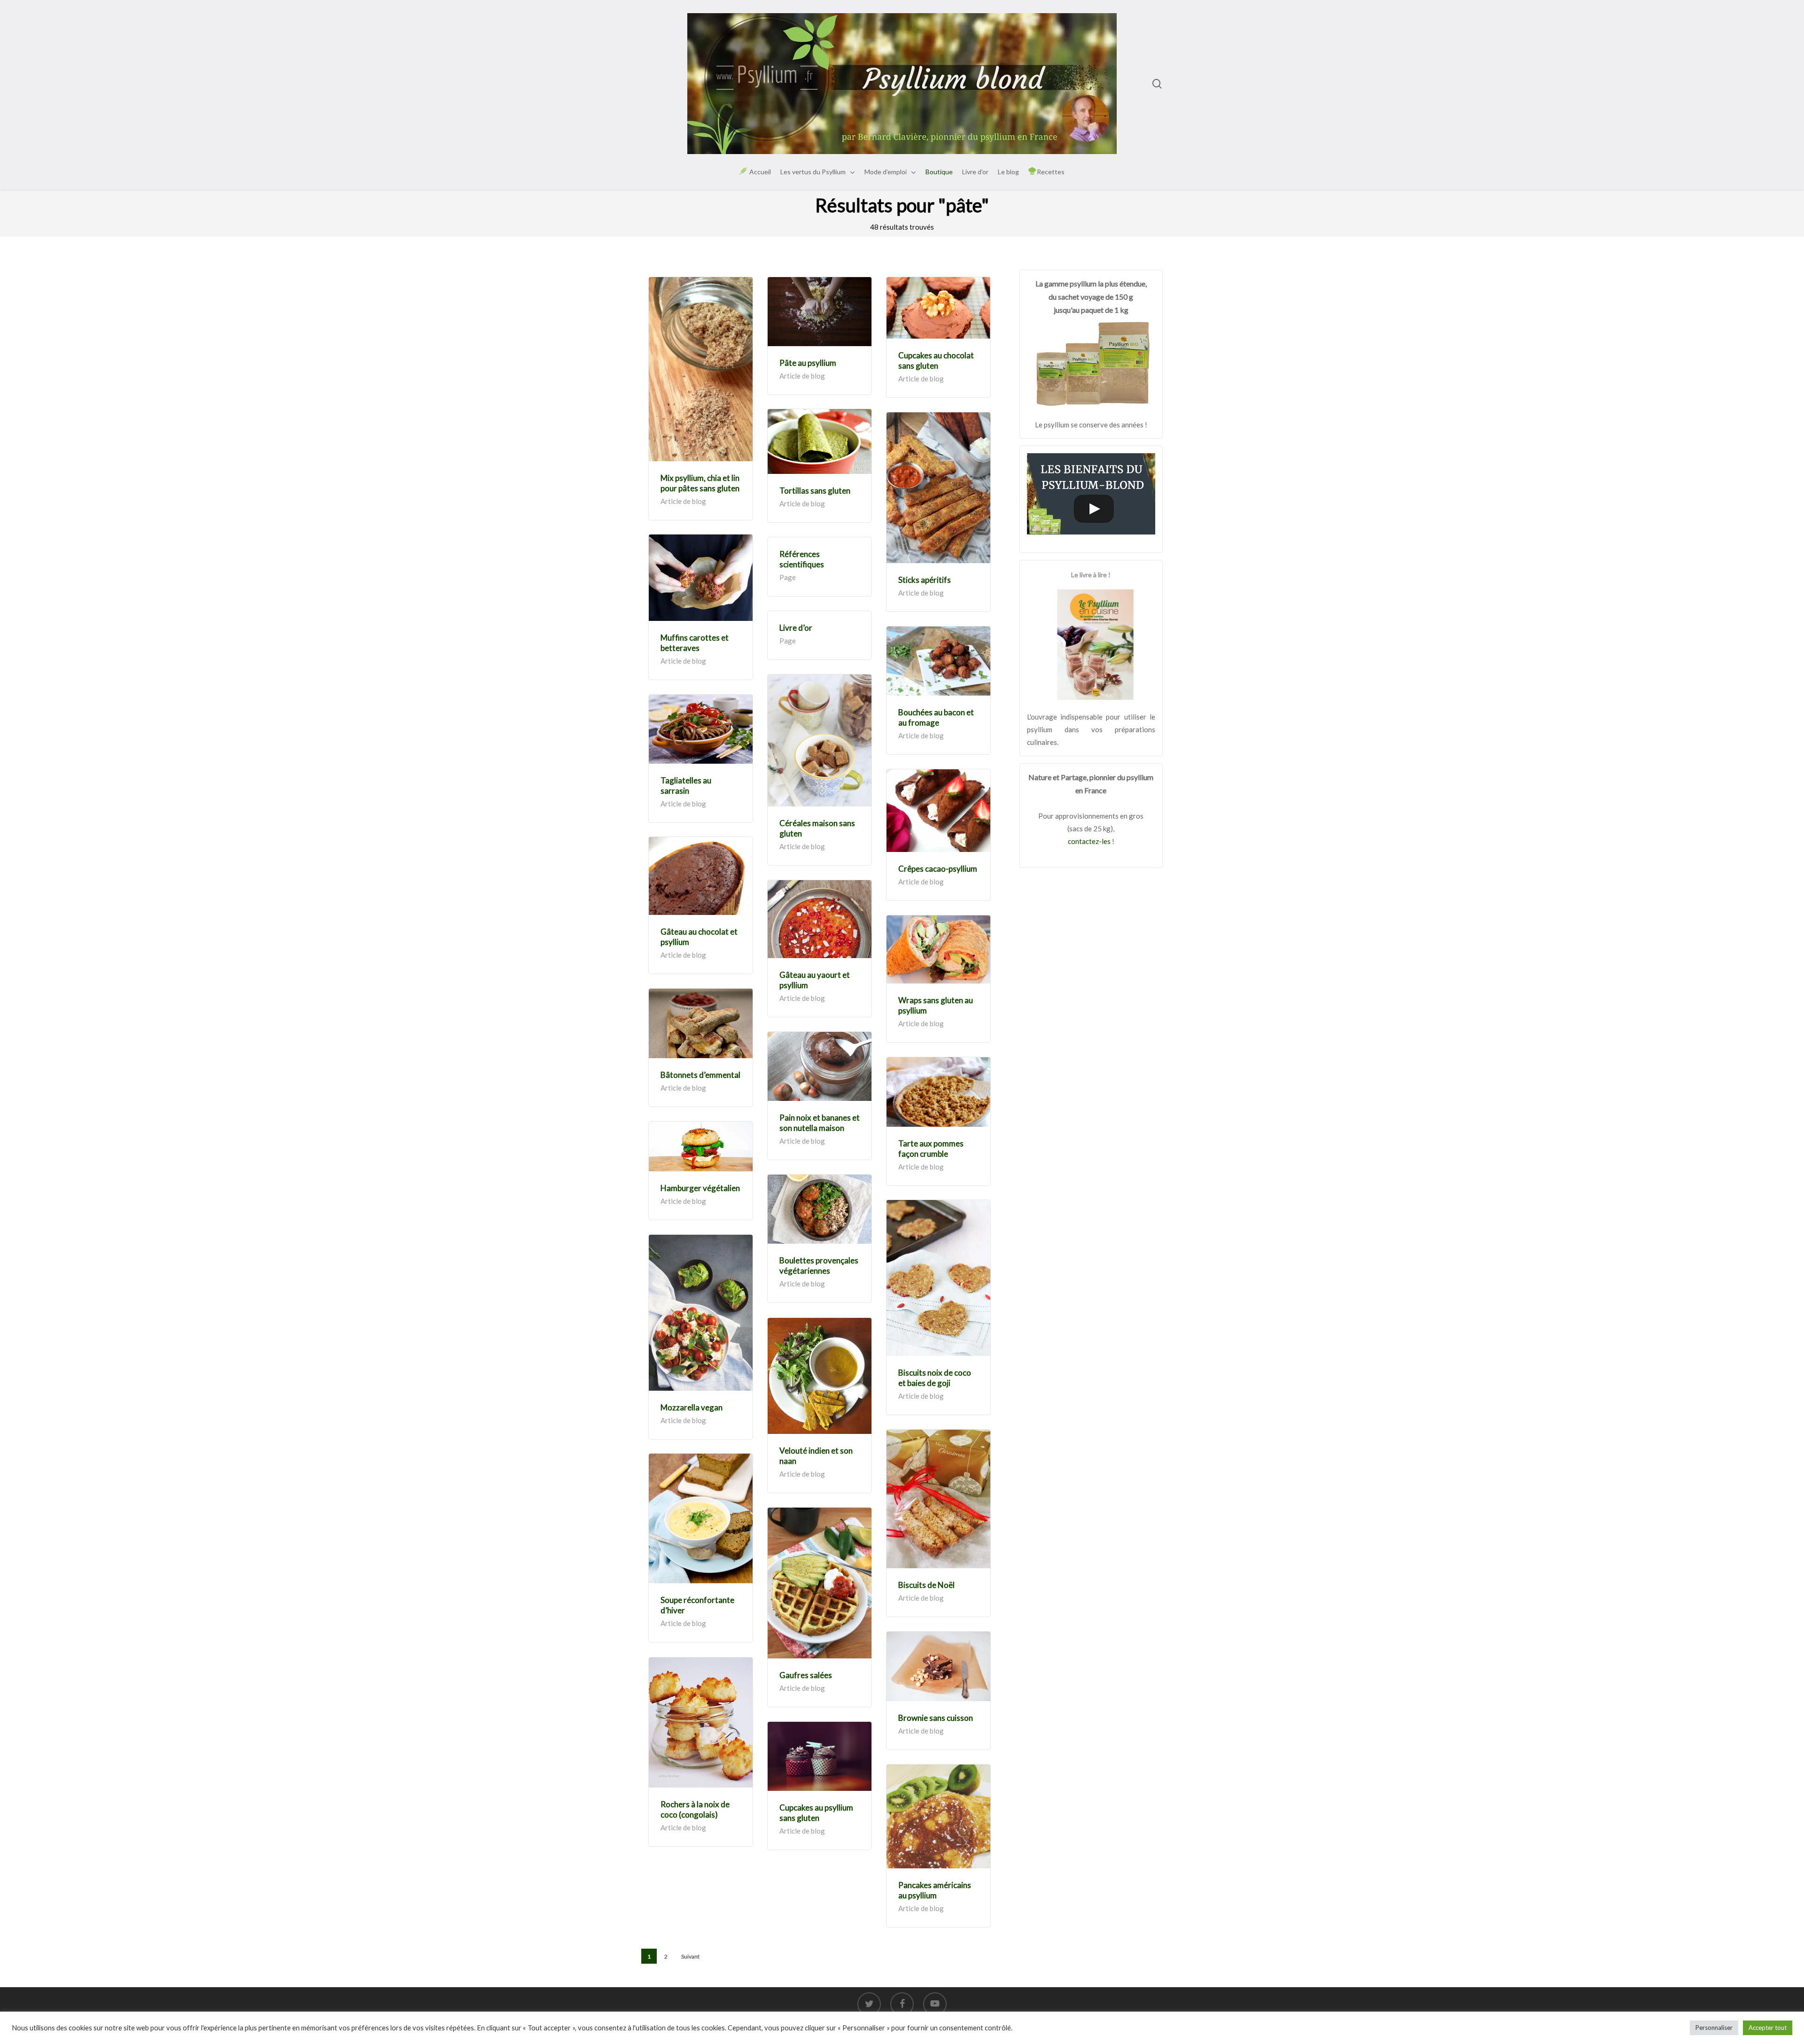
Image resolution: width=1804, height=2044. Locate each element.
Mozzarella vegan (692, 1407)
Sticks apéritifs (925, 580)
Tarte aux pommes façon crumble (931, 1149)
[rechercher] (1157, 84)
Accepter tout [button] (1768, 2028)
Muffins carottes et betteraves (695, 643)
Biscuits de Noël (926, 1585)
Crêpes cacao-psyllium (938, 869)
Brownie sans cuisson (936, 1718)
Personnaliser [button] (1714, 2028)
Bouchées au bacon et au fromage (936, 717)
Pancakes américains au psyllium (935, 1890)
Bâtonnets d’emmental (700, 1075)
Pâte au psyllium (808, 363)
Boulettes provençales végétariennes (819, 1266)
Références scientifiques (802, 559)
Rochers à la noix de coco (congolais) (695, 1809)
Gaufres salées (806, 1675)
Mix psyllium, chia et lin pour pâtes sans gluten (700, 483)
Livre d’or (796, 628)
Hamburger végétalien (700, 1188)
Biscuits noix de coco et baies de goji (935, 1378)
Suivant (690, 1956)
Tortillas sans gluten (815, 491)
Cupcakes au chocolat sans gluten (936, 360)
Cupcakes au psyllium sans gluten (816, 1813)
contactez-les (1089, 841)
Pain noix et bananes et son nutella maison (820, 1123)
